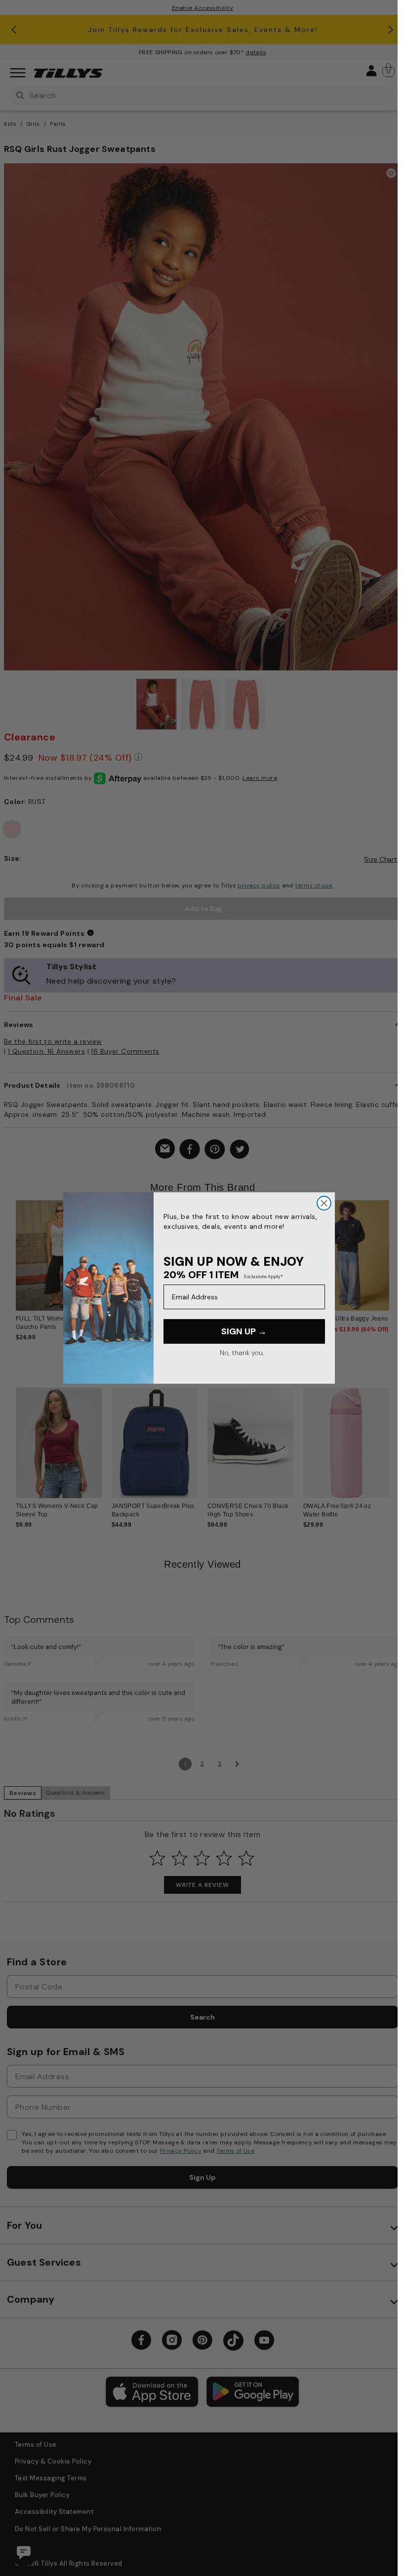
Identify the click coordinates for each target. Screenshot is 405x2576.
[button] (395, 1259)
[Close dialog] (324, 1203)
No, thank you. (242, 1353)
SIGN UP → (244, 1331)
